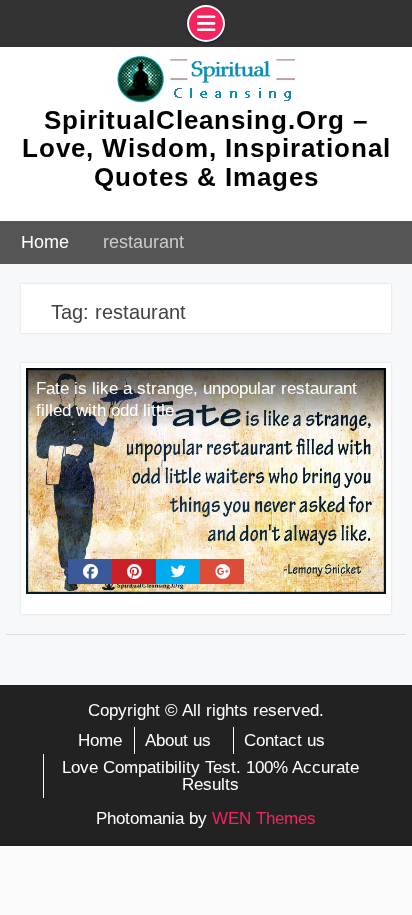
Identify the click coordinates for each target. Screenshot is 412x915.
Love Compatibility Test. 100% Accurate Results (210, 776)
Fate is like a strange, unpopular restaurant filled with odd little (196, 399)
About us (178, 740)
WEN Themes (264, 818)
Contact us (284, 740)
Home (100, 740)
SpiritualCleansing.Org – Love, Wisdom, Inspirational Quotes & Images (206, 148)
